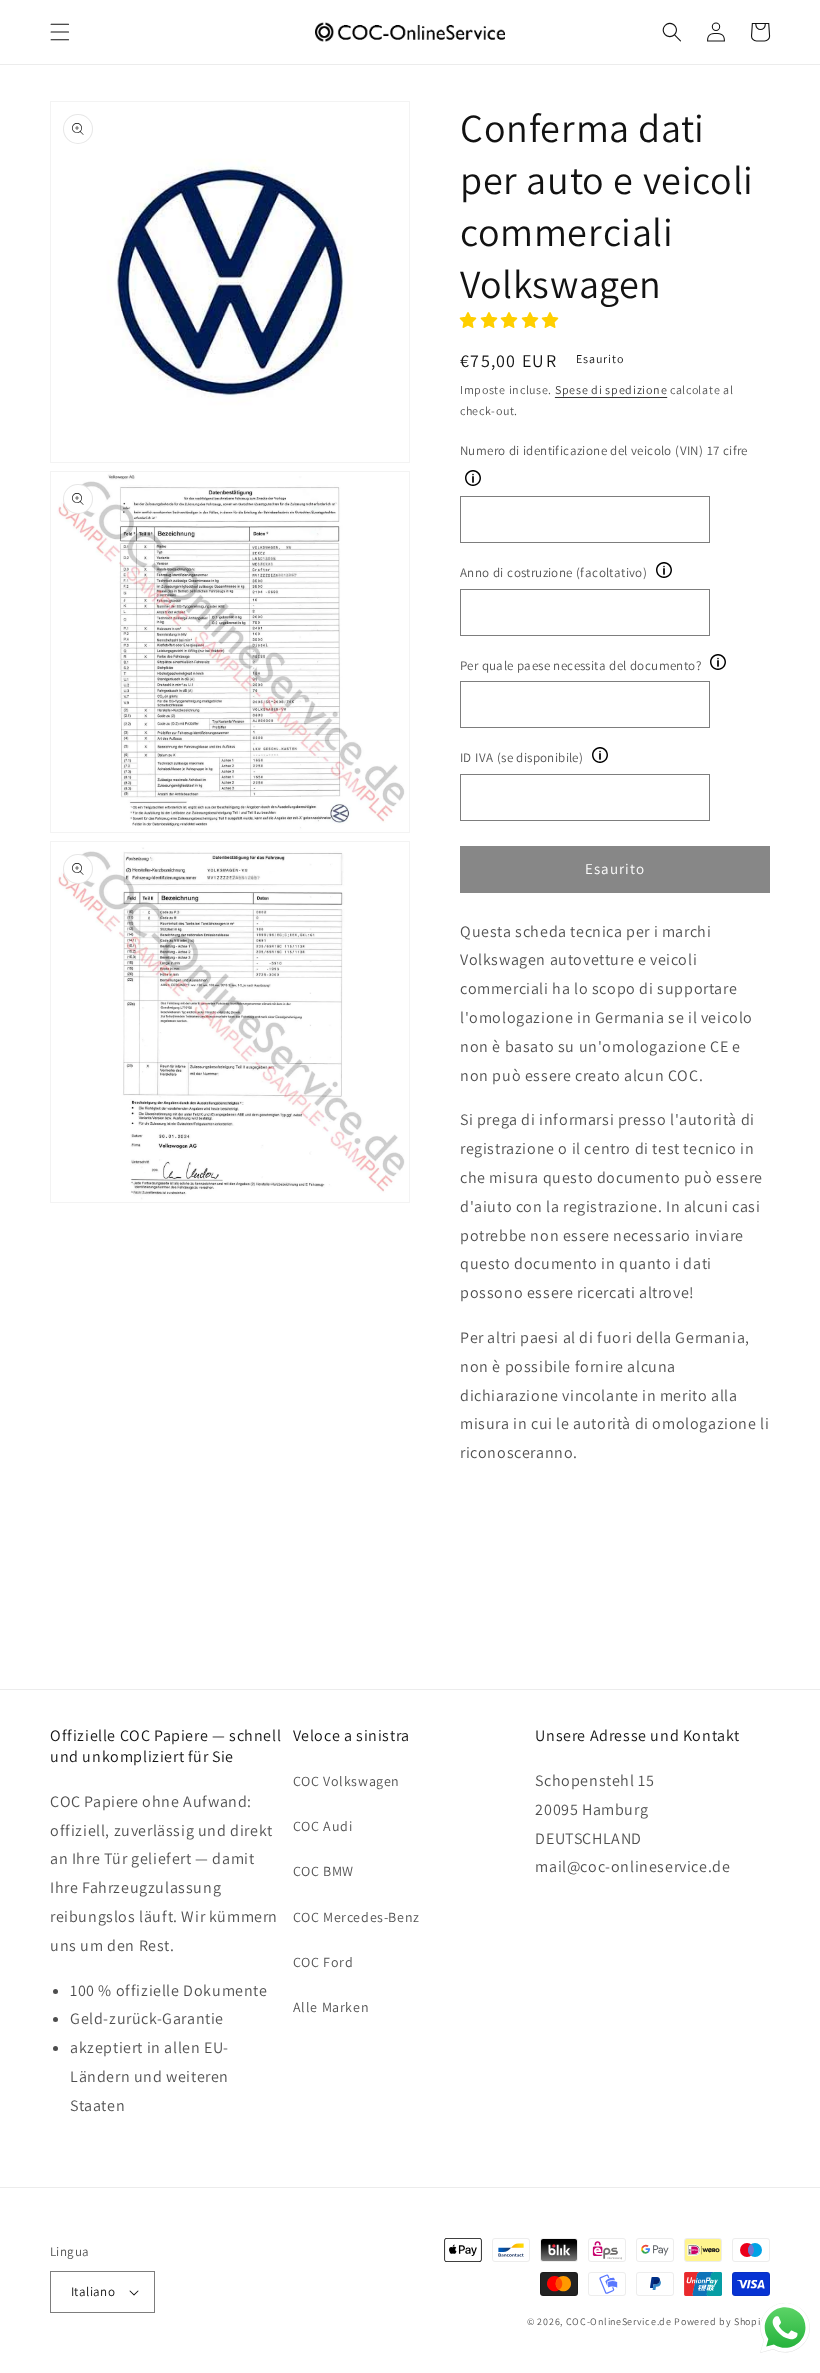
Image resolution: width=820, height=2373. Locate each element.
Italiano (93, 2291)
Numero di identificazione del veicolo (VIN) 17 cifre (604, 450)
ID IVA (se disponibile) (521, 757)
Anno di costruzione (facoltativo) (553, 572)
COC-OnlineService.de (619, 2321)
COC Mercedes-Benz (356, 1917)
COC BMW (323, 1871)
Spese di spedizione (611, 389)
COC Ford (323, 1962)
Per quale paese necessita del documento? (580, 665)
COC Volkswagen (346, 1781)
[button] (60, 32)
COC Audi (323, 1826)
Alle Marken (331, 2007)
